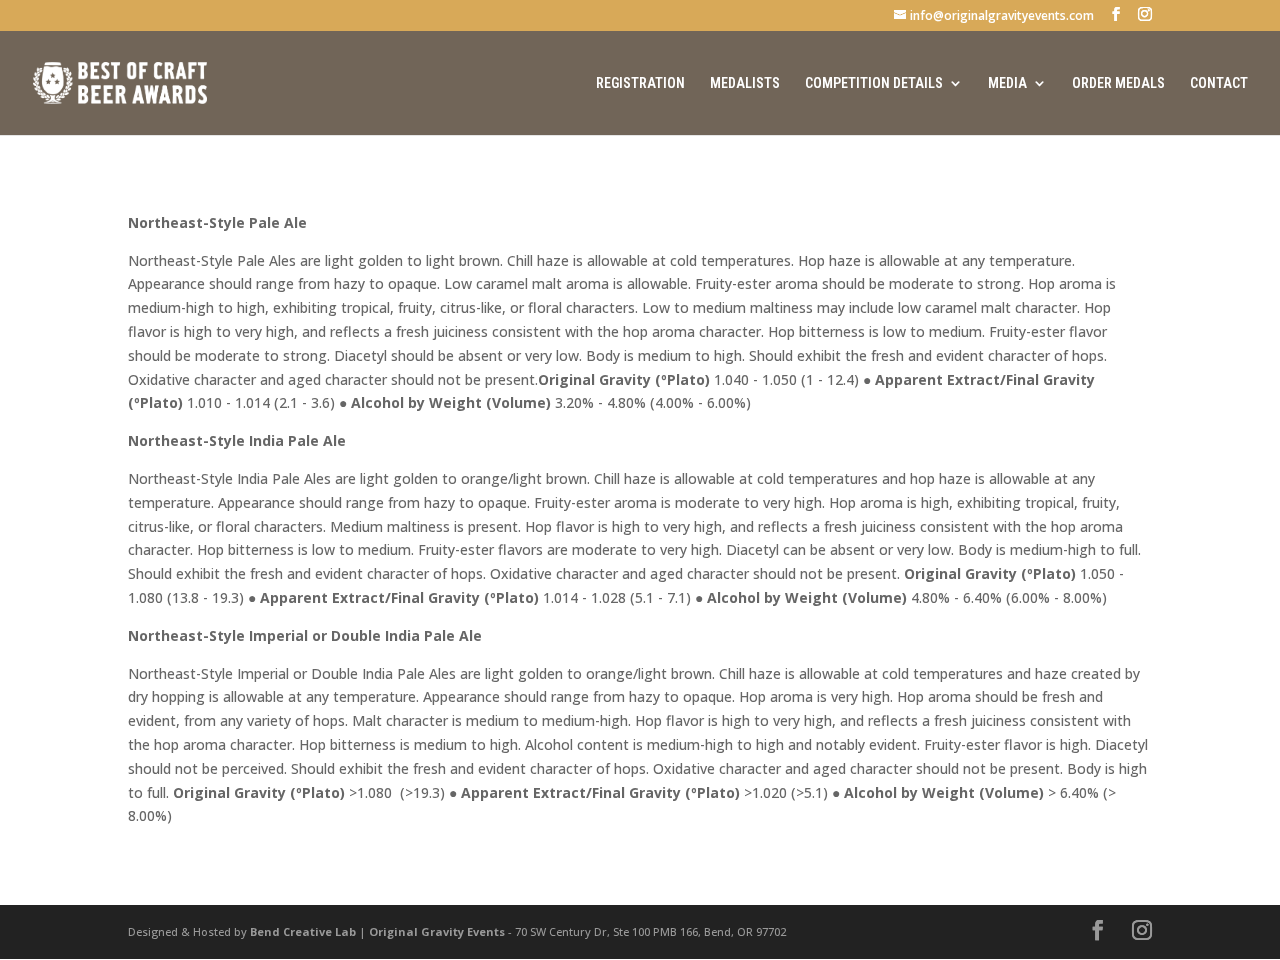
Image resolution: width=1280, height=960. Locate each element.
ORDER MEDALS (1118, 83)
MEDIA (1007, 83)
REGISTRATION (640, 83)
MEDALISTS (745, 83)
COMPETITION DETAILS (874, 83)
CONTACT (1219, 83)
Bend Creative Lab (303, 931)
